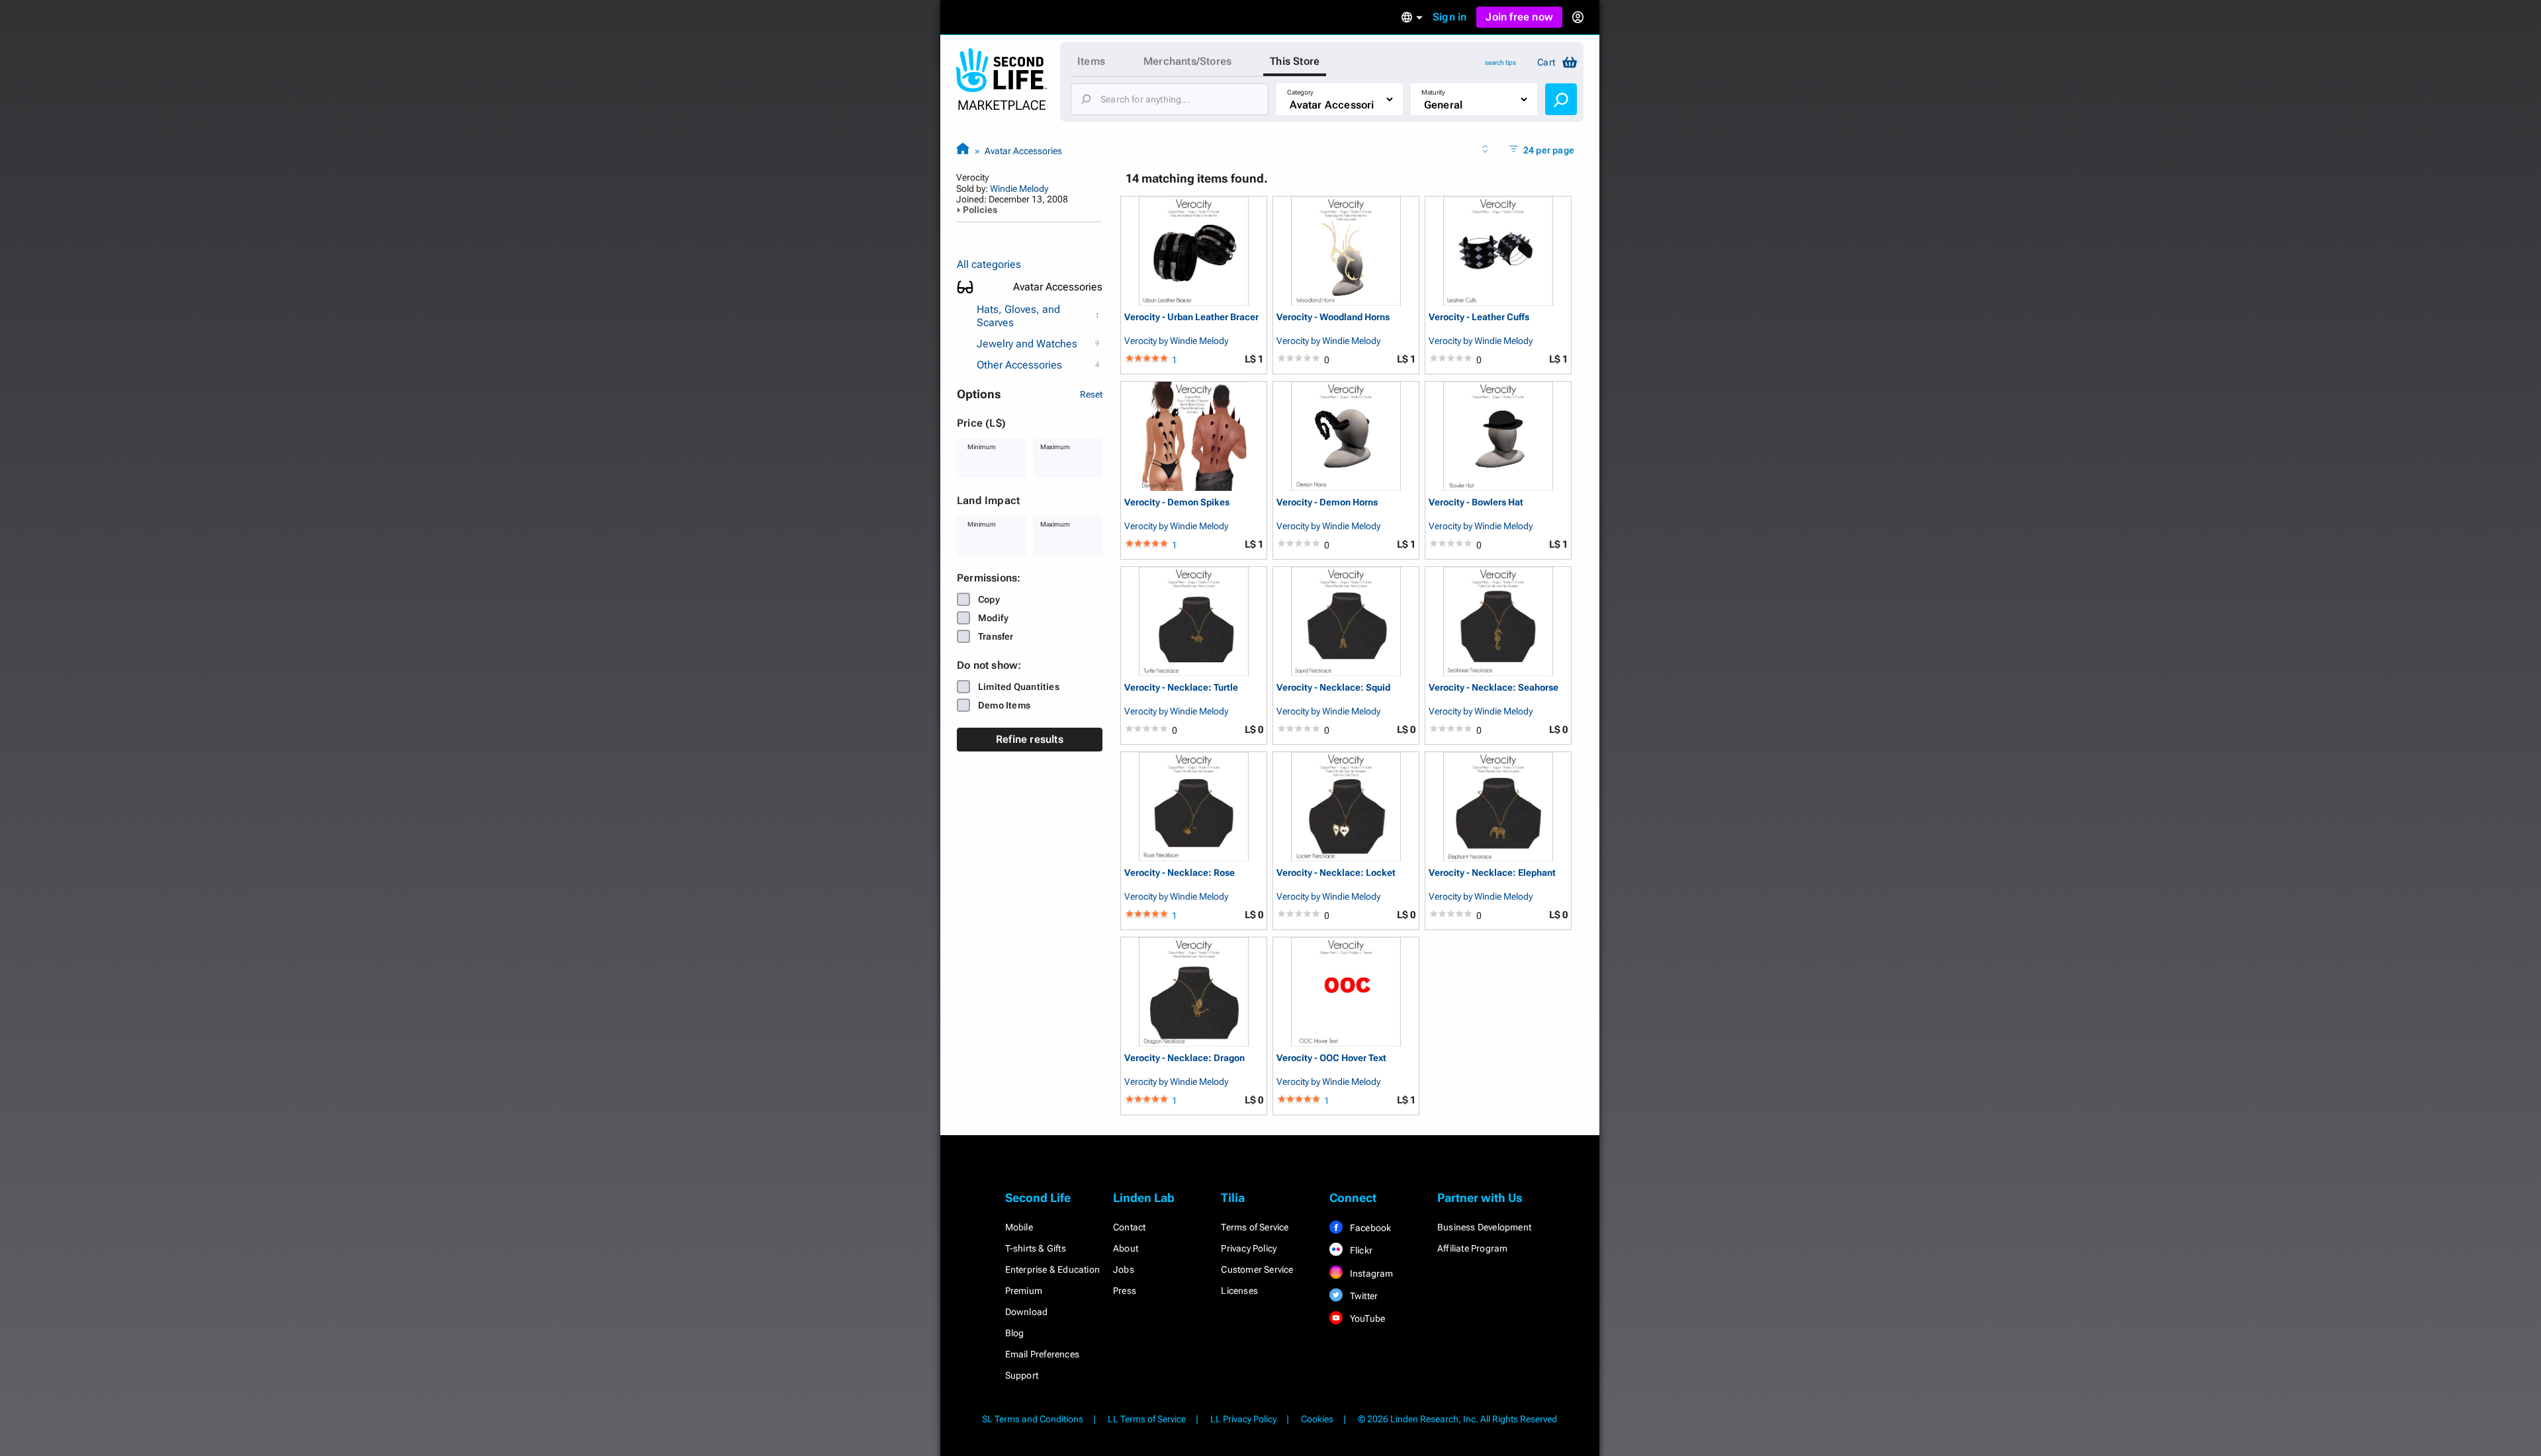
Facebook (1370, 1228)
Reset (1091, 394)
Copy (989, 599)
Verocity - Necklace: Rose (1180, 873)
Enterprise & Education (1052, 1269)
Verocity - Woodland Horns (1333, 317)
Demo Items (1004, 705)
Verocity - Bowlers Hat (1476, 502)
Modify (993, 618)
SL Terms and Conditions (1033, 1419)
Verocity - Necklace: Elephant (1492, 873)
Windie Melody (1019, 189)
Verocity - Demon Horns (1327, 502)
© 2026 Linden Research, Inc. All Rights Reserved (1457, 1419)
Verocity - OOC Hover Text (1331, 1058)
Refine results (1030, 739)
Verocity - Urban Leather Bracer (1191, 317)
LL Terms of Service (1147, 1419)
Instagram (1371, 1273)
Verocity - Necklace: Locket (1336, 873)
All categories (989, 264)
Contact (1129, 1227)
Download (1027, 1312)
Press (1125, 1291)
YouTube (1367, 1318)
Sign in (1449, 17)
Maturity (1433, 92)
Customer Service (1257, 1269)
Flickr (1360, 1250)
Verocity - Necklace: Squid (1333, 688)
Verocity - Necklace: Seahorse (1493, 688)
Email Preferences (1042, 1354)
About (1126, 1248)
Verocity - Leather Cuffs (1479, 317)
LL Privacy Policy (1243, 1419)
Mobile (1019, 1227)
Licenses (1239, 1291)
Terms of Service (1255, 1227)
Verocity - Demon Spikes (1177, 502)
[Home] (963, 150)
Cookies (1317, 1419)
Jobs (1124, 1269)
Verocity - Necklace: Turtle (1181, 688)
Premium (1024, 1291)
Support (1022, 1375)
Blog (1015, 1333)
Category (1300, 92)
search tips (1500, 63)
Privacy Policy (1249, 1248)
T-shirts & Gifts (1036, 1248)
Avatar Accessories (1023, 151)
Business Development (1484, 1227)
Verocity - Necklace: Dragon (1184, 1058)
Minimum (982, 447)
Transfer (996, 636)
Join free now (1519, 17)
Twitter (1363, 1296)
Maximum (1055, 447)
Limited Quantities (1019, 687)
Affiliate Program (1472, 1248)
